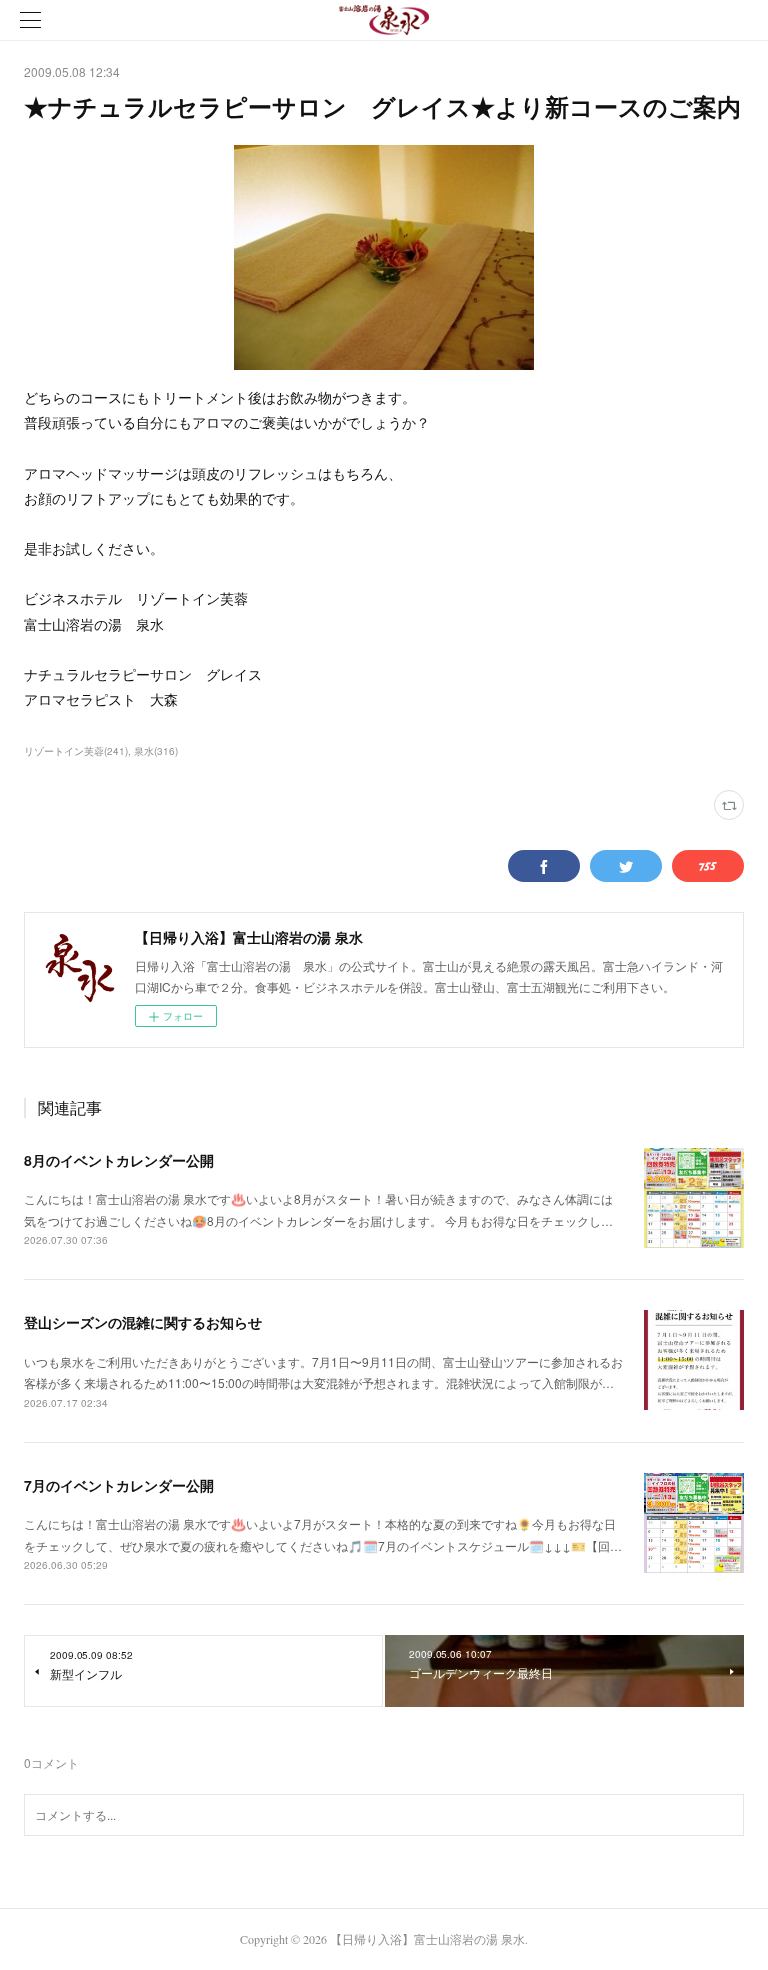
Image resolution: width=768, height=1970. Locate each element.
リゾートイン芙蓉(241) (76, 751)
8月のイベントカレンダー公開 (119, 1160)
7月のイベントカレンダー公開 (119, 1485)
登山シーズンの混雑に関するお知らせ (143, 1322)
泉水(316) (156, 751)
